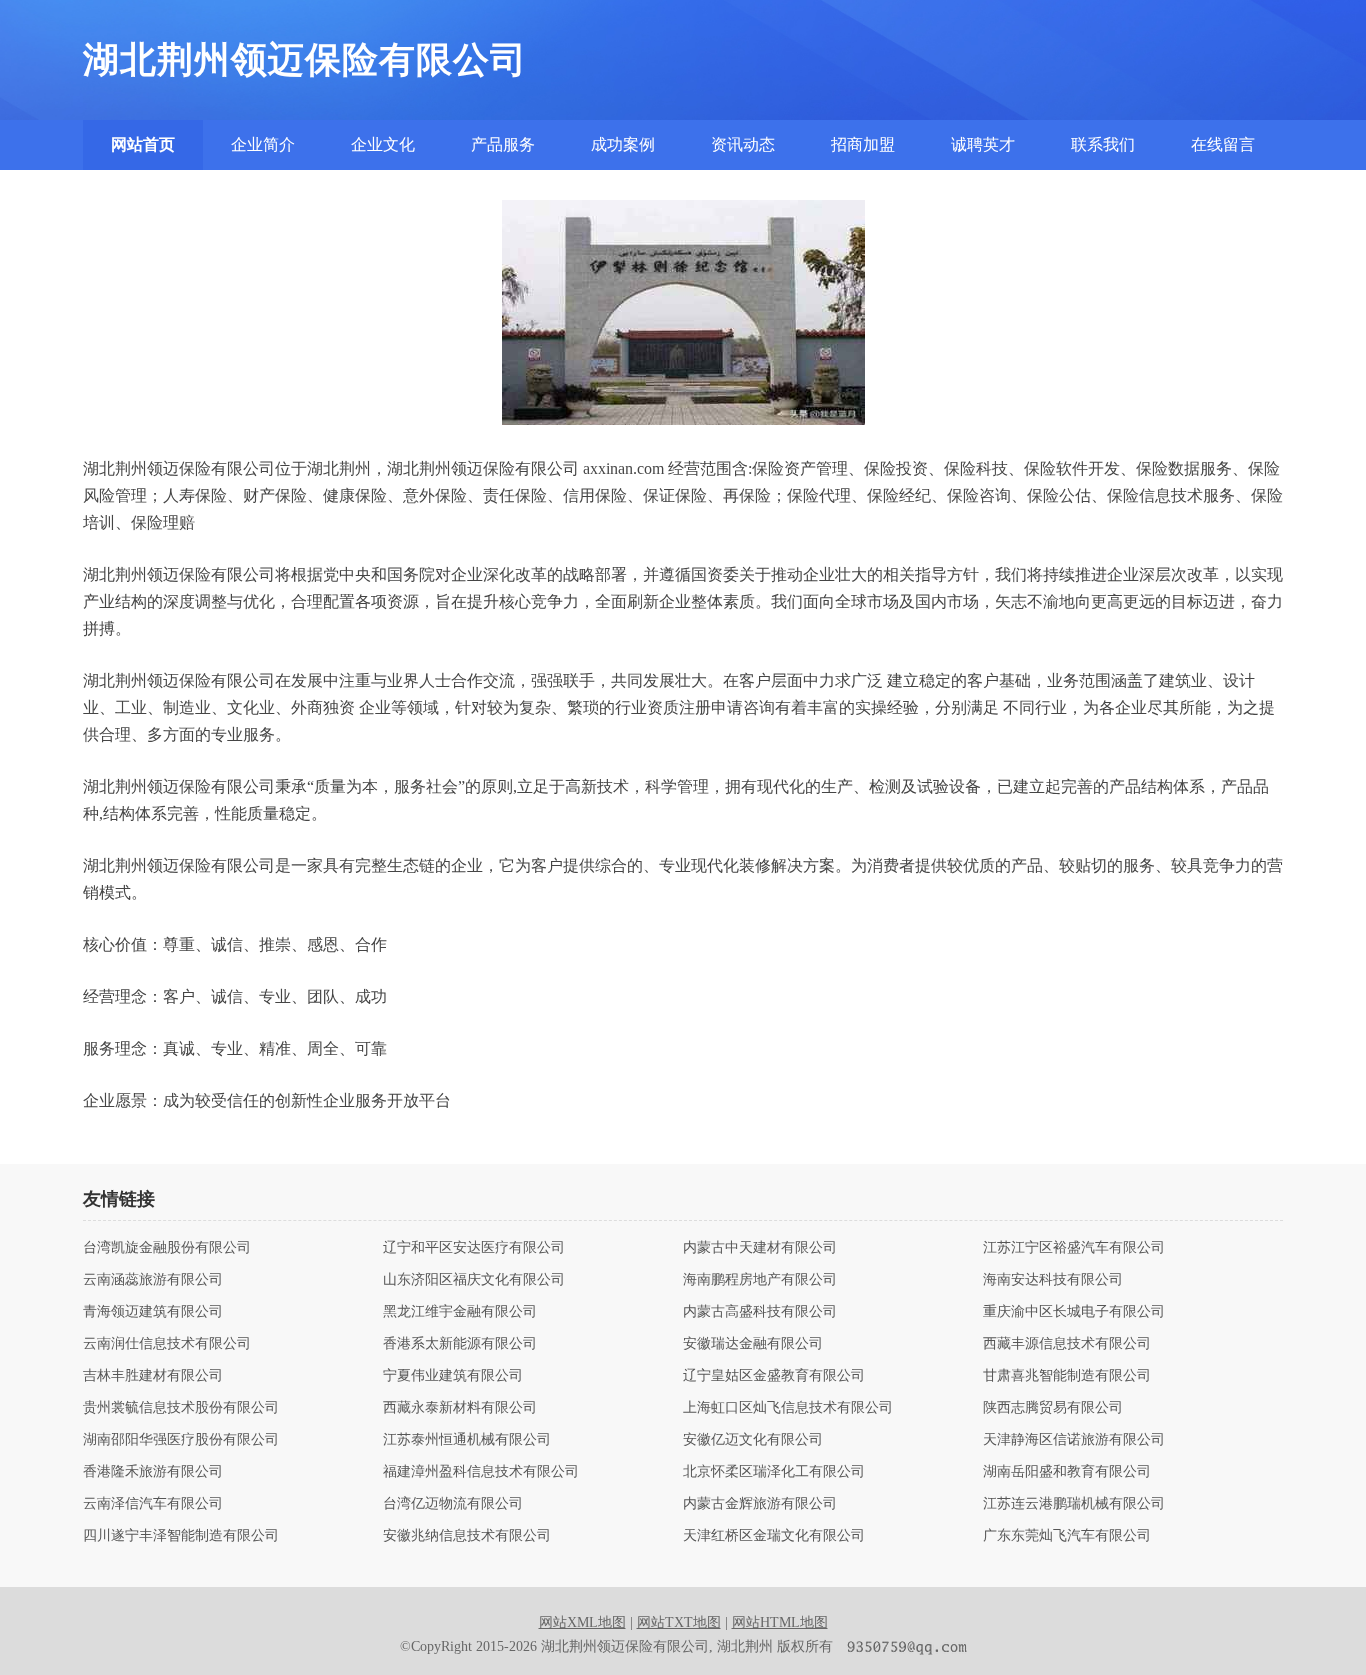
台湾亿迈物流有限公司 (453, 1504)
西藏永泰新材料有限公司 (460, 1408)
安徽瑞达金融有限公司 (753, 1344)
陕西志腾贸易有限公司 (1053, 1408)
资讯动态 (743, 144)
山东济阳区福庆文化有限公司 (474, 1280)
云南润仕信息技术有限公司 (167, 1344)
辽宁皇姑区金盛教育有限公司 (774, 1376)
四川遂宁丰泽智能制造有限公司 (181, 1536)
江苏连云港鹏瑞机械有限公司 (1074, 1504)
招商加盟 (863, 144)
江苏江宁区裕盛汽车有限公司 (1074, 1248)
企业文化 (383, 144)
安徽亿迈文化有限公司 (753, 1440)
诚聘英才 (983, 144)
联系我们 (1103, 144)
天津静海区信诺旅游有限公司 (1074, 1440)
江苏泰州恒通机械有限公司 (467, 1440)
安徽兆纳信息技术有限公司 (467, 1536)
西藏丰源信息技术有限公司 (1067, 1344)
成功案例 (623, 144)
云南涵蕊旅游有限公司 (153, 1280)
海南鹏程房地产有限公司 (760, 1280)
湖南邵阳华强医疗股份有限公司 (181, 1440)
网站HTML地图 (780, 1622)
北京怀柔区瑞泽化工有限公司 (774, 1472)
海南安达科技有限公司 (1053, 1280)
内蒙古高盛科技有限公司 (760, 1312)
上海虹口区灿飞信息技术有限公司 (788, 1408)
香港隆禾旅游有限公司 (153, 1472)
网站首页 (143, 144)
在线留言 (1223, 144)
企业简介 (263, 144)
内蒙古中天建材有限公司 (760, 1248)
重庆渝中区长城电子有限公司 (1074, 1312)
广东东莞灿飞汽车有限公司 (1067, 1536)
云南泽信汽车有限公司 (153, 1504)
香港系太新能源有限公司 (460, 1344)
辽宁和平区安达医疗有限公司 (474, 1248)
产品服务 (503, 144)
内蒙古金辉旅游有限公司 (760, 1504)
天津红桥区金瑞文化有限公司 (774, 1536)
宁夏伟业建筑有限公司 (453, 1376)
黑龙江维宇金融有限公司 (460, 1312)
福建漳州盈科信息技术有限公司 (481, 1472)
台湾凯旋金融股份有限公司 (167, 1248)
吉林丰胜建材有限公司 (153, 1376)
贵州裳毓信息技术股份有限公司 (181, 1408)
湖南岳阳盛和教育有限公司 (1067, 1472)
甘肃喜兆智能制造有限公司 (1067, 1376)
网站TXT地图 (679, 1622)
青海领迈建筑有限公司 (153, 1312)
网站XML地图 (582, 1622)
